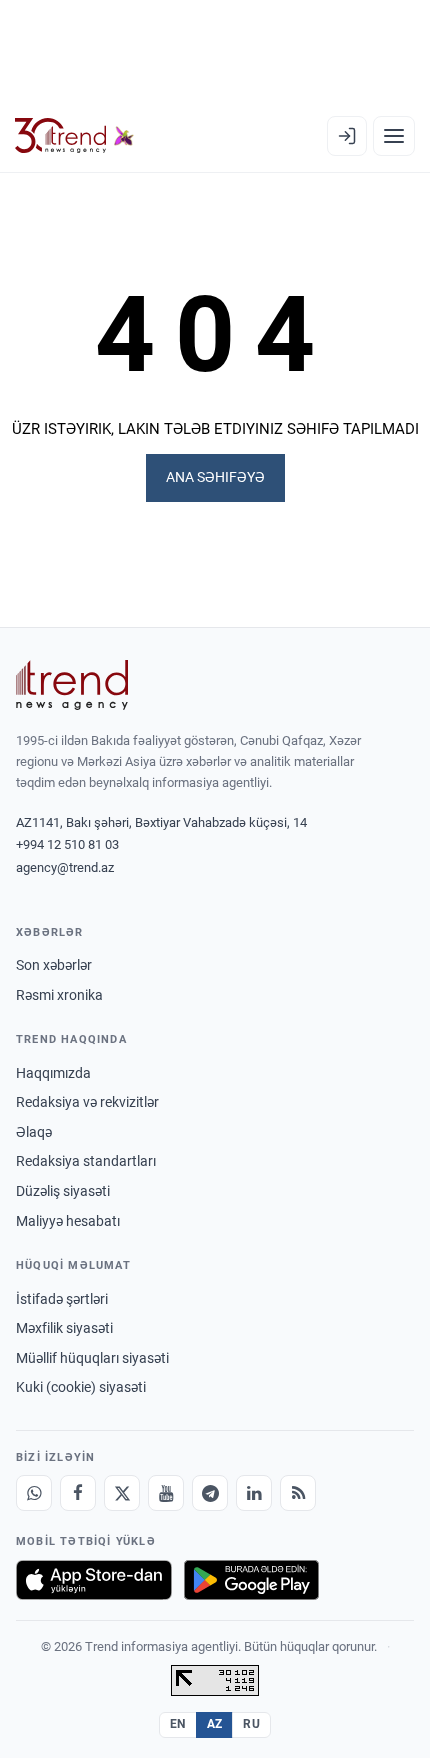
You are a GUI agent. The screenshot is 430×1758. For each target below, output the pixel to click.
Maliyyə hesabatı (68, 1221)
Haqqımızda (53, 1073)
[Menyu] (394, 136)
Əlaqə (34, 1132)
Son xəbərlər (54, 965)
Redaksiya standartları (86, 1161)
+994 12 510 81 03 (67, 844)
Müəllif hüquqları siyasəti (92, 1358)
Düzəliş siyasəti (63, 1191)
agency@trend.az (65, 867)
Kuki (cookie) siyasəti (81, 1387)
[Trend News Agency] (72, 685)
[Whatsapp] (34, 1493)
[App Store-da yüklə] (94, 1580)
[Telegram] (210, 1493)
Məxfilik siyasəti (64, 1328)
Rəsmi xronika (59, 995)
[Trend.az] (74, 136)
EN (178, 1724)
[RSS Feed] (298, 1493)
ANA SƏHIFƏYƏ (215, 477)
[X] (122, 1493)
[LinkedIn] (254, 1493)
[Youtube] (166, 1493)
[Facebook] (78, 1493)
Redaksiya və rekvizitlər (87, 1102)
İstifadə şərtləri (62, 1299)
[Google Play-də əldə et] (251, 1580)
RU (251, 1724)
